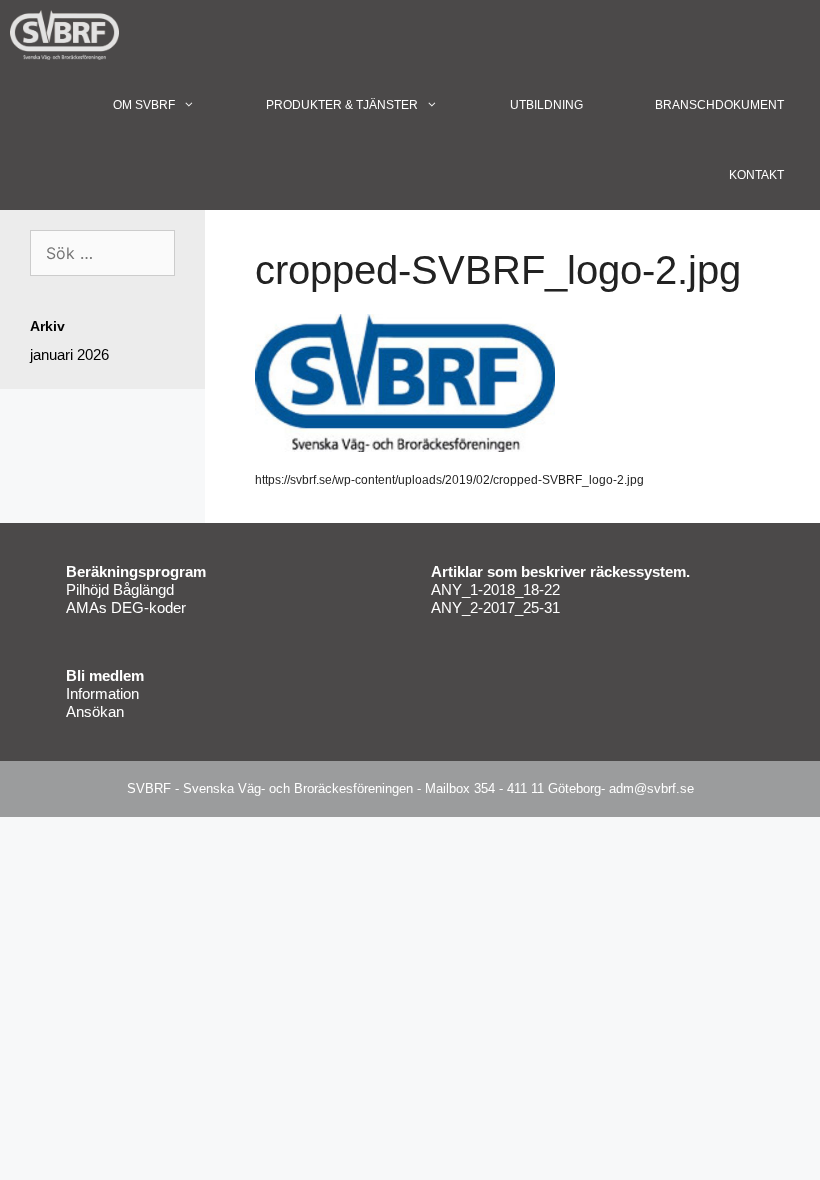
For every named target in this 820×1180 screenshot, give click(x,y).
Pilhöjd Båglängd (120, 589)
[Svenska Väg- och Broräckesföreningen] (69, 35)
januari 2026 (69, 354)
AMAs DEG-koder (126, 607)
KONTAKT (756, 175)
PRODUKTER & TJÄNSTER (342, 105)
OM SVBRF (144, 105)
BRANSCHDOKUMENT (719, 105)
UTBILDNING (546, 105)
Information (102, 693)
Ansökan (95, 711)
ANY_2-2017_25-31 (495, 607)
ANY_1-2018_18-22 (495, 589)
